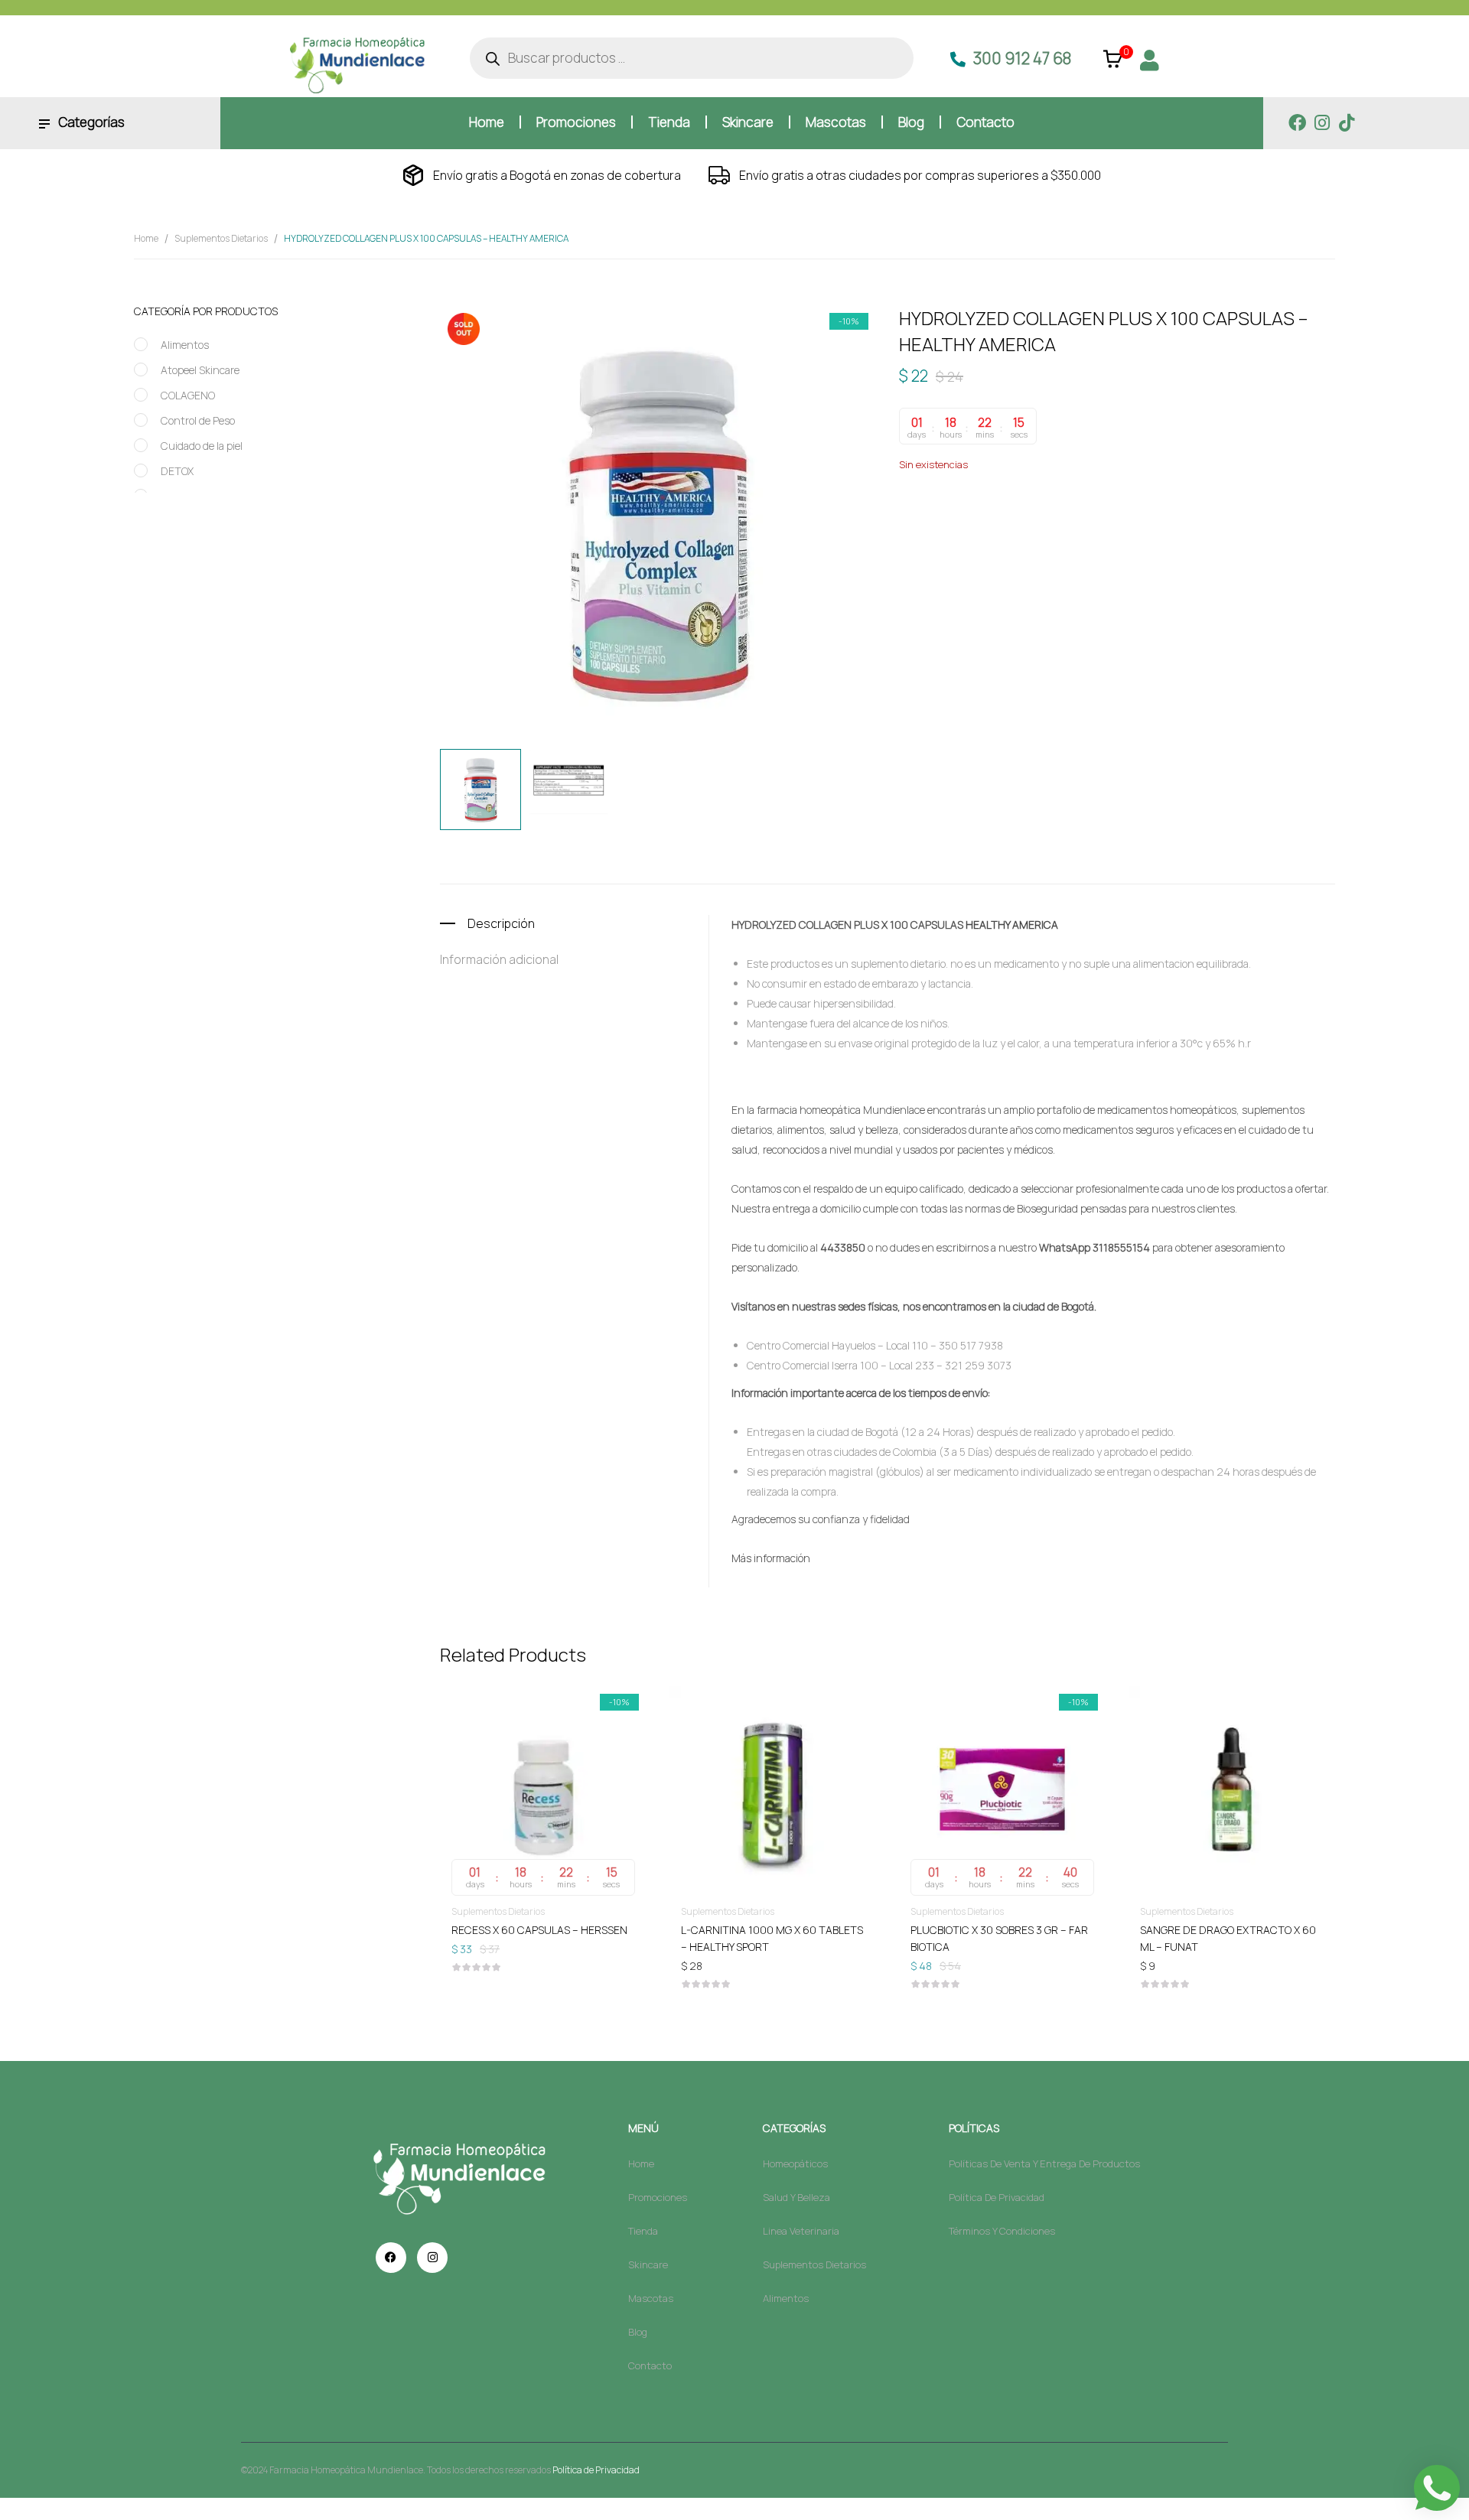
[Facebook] (1297, 123)
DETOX (177, 471)
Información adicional (499, 959)
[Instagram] (1322, 123)
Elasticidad (1036, 515)
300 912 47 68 (1022, 58)
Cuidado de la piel (202, 446)
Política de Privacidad (596, 2470)
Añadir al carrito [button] (543, 1929)
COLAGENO (188, 395)
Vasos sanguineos (1293, 515)
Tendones (1226, 515)
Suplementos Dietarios (221, 238)
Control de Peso (198, 420)
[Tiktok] (1346, 123)
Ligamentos (1174, 515)
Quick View (543, 1745)
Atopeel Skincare (200, 370)
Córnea (989, 515)
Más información (771, 1558)
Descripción (501, 923)
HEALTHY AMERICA (1105, 515)
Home (146, 238)
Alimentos (185, 345)
